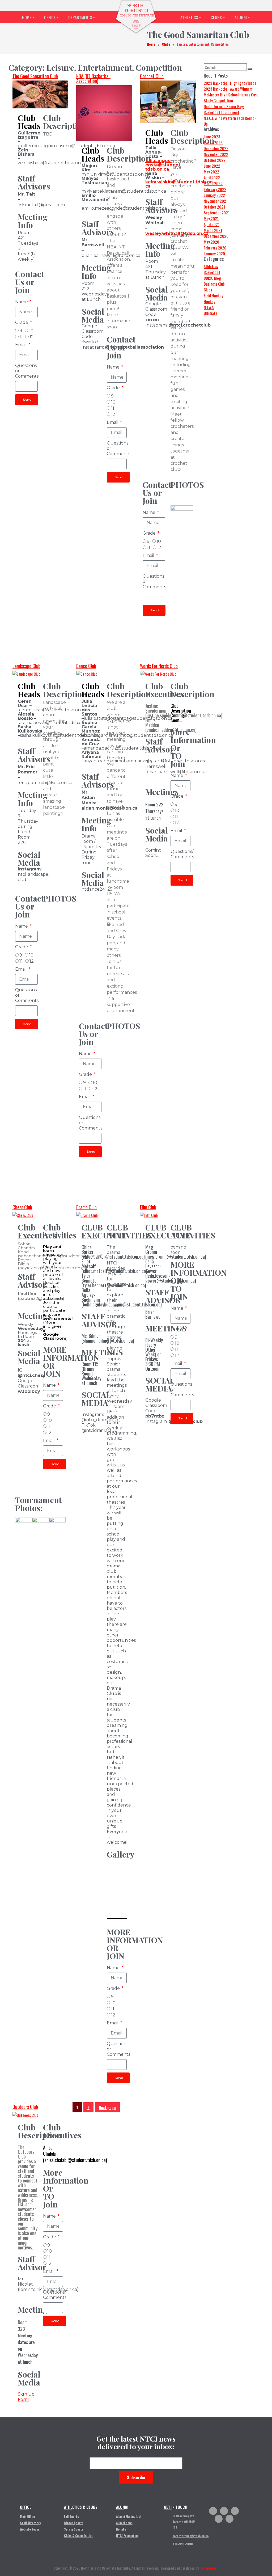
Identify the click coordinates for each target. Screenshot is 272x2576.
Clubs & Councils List (78, 2535)
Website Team (29, 2529)
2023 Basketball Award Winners (228, 89)
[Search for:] (225, 67)
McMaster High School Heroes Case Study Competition (231, 98)
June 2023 (212, 137)
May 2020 (211, 242)
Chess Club (22, 1207)
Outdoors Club (25, 2107)
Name (22, 302)
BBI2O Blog (212, 278)
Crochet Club (152, 76)
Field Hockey (213, 295)
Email (22, 345)
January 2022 (214, 195)
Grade (22, 322)
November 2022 (216, 154)
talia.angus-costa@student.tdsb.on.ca (163, 165)
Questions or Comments (27, 371)
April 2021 (212, 224)
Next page (107, 2107)
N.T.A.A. (209, 307)
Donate (121, 2529)
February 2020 (215, 248)
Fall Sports (71, 2516)
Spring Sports (74, 2529)
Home (27, 17)
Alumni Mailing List (129, 2516)
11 (21, 337)
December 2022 (216, 148)
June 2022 (212, 166)
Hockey (209, 301)
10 (31, 331)
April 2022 (212, 177)
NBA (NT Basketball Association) (93, 78)
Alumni (241, 17)
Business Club (214, 284)
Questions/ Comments (182, 854)
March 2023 (213, 142)
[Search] (250, 69)
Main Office (27, 2516)
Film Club (148, 1207)
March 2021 (213, 230)
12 (32, 337)
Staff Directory (30, 2523)
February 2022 (215, 189)
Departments (80, 17)
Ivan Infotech (209, 2568)
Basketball (212, 272)
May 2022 (211, 172)
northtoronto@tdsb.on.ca (190, 2536)
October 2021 (214, 207)
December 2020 (216, 236)
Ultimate (211, 313)
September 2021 (217, 213)
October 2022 (215, 160)
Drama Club (86, 1207)
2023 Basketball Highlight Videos (230, 83)
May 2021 (211, 218)
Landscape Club (26, 666)
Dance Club (86, 666)
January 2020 (214, 253)
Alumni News (124, 2523)
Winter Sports (74, 2523)
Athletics (189, 17)
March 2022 (213, 183)
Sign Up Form (26, 2397)
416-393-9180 (183, 2544)
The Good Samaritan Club (35, 76)
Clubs (216, 17)
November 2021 (216, 201)
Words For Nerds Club (159, 666)
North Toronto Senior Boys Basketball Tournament (224, 109)
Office (50, 17)
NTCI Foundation (127, 2535)
